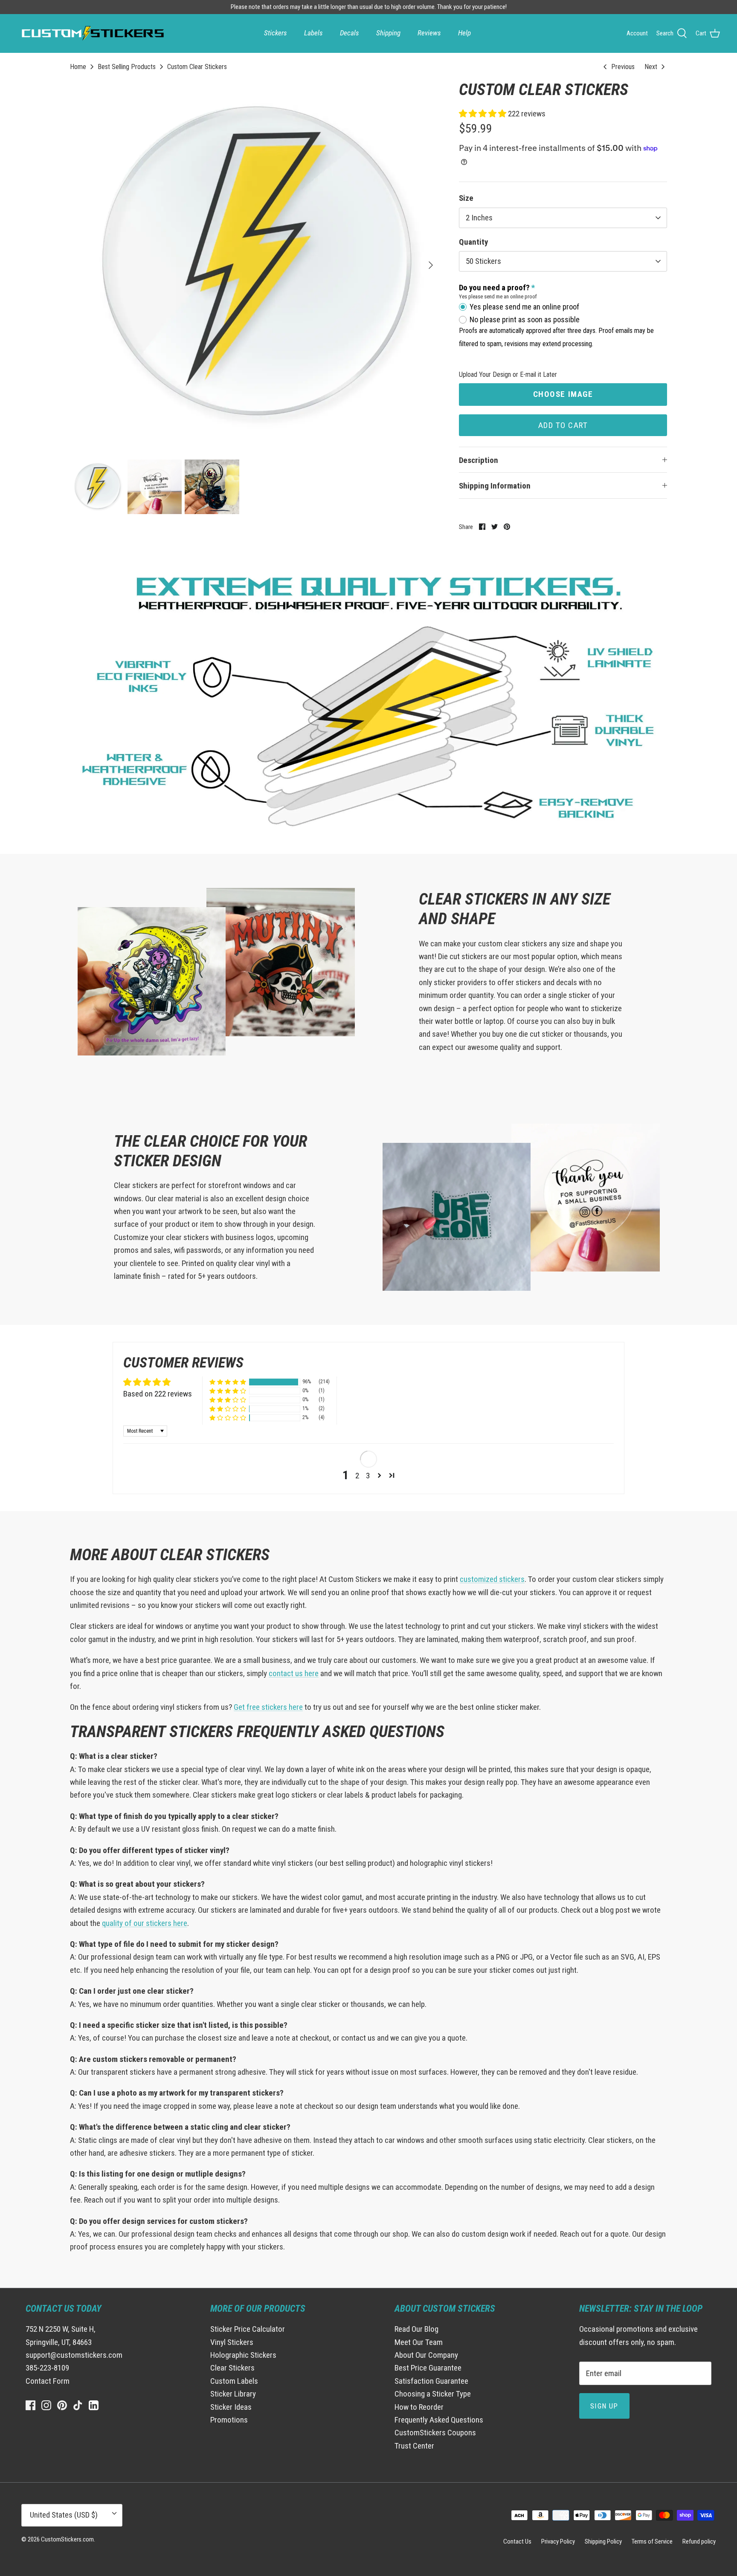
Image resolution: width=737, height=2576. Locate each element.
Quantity (473, 242)
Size (466, 198)
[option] (255, 265)
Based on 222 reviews (158, 1394)
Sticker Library (233, 2394)
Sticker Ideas (231, 2407)
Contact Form (48, 2381)
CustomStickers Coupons (435, 2433)
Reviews (429, 33)
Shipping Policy (603, 2541)
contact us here (294, 1673)
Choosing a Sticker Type (433, 2394)
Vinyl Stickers (232, 2342)
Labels (313, 33)
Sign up (604, 2406)
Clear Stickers (232, 2368)
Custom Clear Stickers (197, 67)
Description (479, 460)
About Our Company (426, 2355)
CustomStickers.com (67, 2539)
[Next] (431, 265)
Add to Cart (563, 425)
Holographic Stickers (243, 2355)
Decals (350, 33)
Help (464, 33)
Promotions (229, 2420)
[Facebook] (30, 2405)
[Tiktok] (78, 2405)
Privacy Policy (558, 2541)
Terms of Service (652, 2541)
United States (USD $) (64, 2515)
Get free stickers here (268, 1707)
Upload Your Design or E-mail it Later (508, 374)
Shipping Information (495, 486)
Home (78, 67)
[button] (483, 114)
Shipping (388, 33)
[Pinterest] (62, 2405)
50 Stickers (483, 261)
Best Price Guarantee (428, 2368)
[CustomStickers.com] (92, 33)
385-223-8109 (47, 2368)
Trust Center (414, 2446)
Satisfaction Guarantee (431, 2381)
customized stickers (492, 1579)
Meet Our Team (419, 2342)
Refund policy (699, 2541)
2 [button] (357, 1476)
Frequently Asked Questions (439, 2420)
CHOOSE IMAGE (563, 394)
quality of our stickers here (145, 1923)
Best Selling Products (127, 67)
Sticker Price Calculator (248, 2329)
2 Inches (479, 218)
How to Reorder (419, 2407)
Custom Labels (234, 2381)
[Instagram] (46, 2405)
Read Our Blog (416, 2329)
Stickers (276, 33)
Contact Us (517, 2541)
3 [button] (368, 1476)
